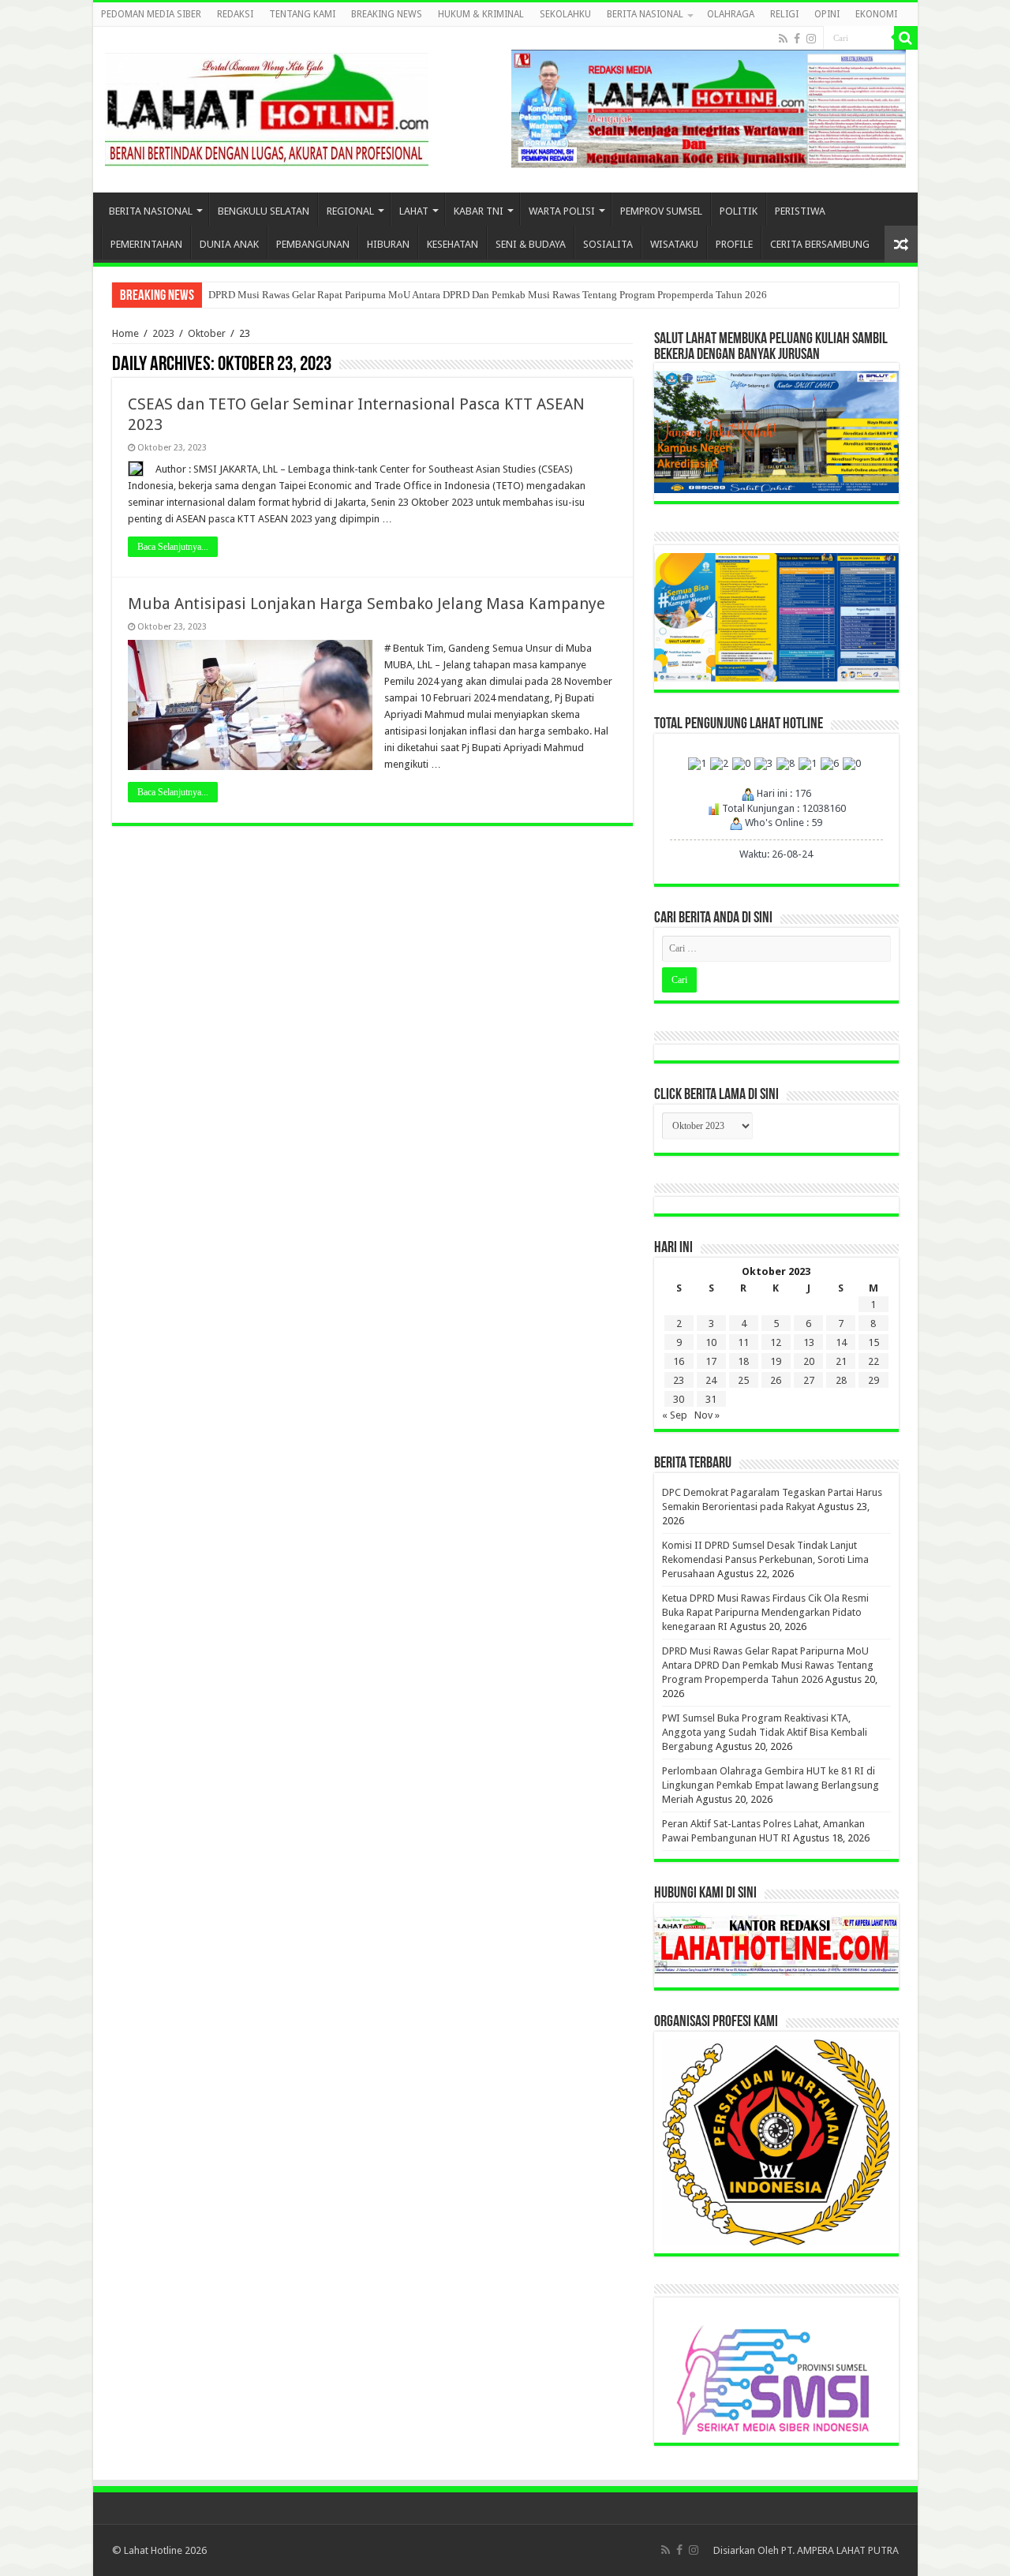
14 (841, 1342)
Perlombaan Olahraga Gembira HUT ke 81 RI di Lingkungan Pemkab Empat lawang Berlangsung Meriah (771, 1785)
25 (743, 1380)
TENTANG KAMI (302, 14)
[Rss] (783, 39)
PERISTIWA (800, 211)
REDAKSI (235, 14)
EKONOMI (876, 14)
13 (809, 1342)
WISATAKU (674, 244)
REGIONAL (350, 211)
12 (776, 1342)
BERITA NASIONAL (645, 14)
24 (711, 1380)
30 (679, 1399)
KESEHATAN (453, 244)
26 (776, 1380)
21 (841, 1361)
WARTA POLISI (562, 211)
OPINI (827, 14)
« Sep (675, 1415)
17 (711, 1361)
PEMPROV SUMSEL (661, 211)
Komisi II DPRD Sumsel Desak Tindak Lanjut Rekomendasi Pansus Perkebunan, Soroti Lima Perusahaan (765, 1559)
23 (679, 1380)
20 (809, 1361)
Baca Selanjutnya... (173, 547)
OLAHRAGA (731, 14)
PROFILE (734, 244)
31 (711, 1399)
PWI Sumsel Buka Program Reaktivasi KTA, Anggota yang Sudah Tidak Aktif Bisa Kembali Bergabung (765, 1732)
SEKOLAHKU (565, 14)
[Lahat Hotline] (267, 107)
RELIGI (784, 14)
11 (743, 1342)
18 (743, 1361)
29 (873, 1380)
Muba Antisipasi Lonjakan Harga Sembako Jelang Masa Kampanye (367, 604)
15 (873, 1342)
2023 (163, 333)
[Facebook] (797, 39)
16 (679, 1361)
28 (841, 1380)
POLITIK (739, 211)
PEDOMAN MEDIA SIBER (151, 14)
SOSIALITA (608, 244)
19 (776, 1361)
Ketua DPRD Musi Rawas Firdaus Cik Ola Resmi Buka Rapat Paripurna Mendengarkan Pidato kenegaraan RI (765, 1612)
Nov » (707, 1415)
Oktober (207, 333)
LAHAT (414, 211)
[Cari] (906, 38)
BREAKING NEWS (387, 14)
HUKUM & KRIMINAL (481, 14)
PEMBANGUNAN (313, 244)
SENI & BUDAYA (531, 244)
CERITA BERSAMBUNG (820, 244)
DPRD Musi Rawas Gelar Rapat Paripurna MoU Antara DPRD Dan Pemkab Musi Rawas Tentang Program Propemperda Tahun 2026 (488, 295)
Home (125, 333)
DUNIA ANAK (229, 244)
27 (809, 1380)
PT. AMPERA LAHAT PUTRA (840, 2550)
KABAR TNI (479, 211)
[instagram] (811, 39)
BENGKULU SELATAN (264, 211)
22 (873, 1361)
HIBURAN (388, 244)
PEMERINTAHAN (146, 244)
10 (711, 1342)
